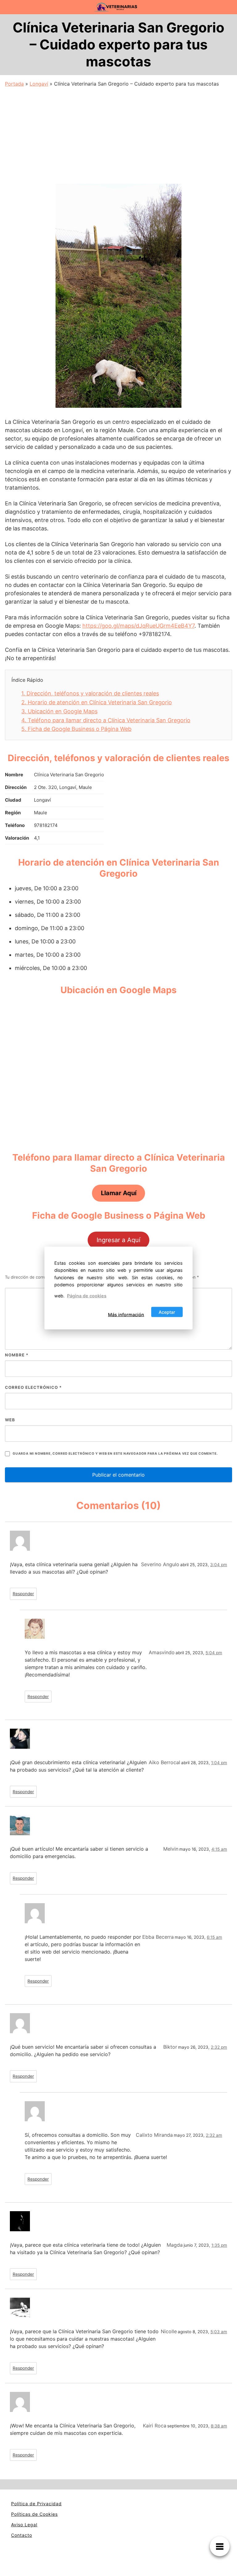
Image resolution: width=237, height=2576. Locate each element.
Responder (23, 1594)
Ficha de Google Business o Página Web (76, 729)
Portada (14, 84)
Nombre (17, 1355)
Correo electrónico (33, 1387)
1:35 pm (219, 2245)
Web (10, 1420)
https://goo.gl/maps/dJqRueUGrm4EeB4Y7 (138, 626)
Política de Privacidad (36, 2504)
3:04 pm (219, 1565)
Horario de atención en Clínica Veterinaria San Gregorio (97, 702)
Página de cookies (87, 1295)
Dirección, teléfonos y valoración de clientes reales (90, 693)
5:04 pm (214, 1653)
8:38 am (219, 2426)
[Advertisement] (118, 134)
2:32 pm (219, 2047)
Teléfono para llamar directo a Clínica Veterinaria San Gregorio (106, 720)
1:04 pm (219, 1763)
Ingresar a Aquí (118, 1240)
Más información (126, 1315)
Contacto (22, 2535)
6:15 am (214, 1937)
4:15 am (219, 1849)
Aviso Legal (24, 2525)
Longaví (39, 84)
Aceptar (167, 1312)
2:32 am (214, 2135)
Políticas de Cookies (34, 2514)
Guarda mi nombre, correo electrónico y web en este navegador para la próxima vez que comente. (115, 1454)
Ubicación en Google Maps (59, 711)
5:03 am (219, 2332)
